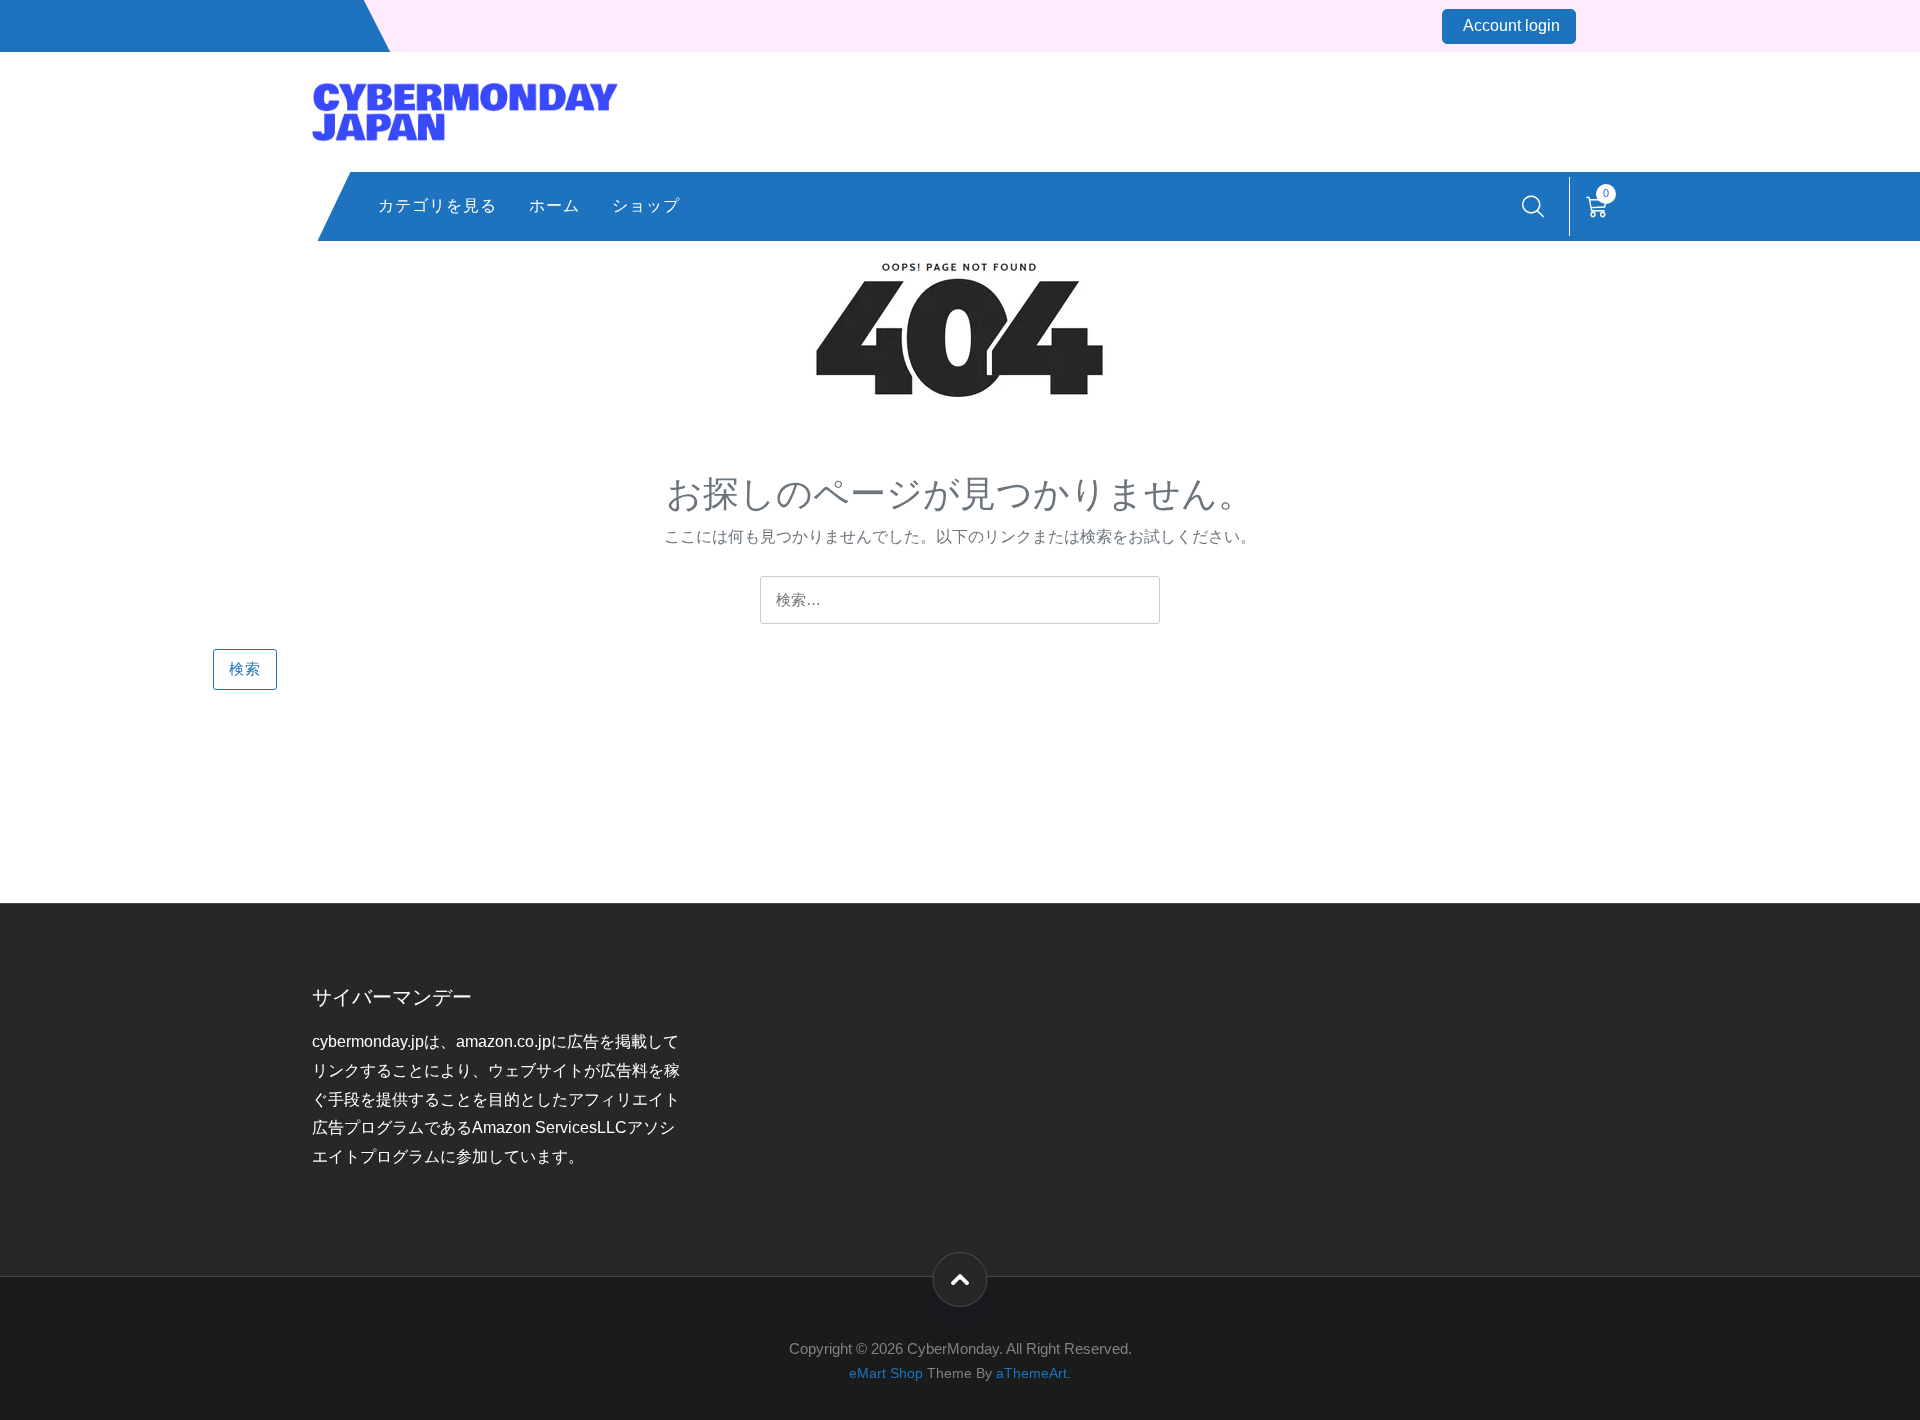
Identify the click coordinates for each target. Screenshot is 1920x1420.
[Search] (1533, 206)
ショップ (646, 205)
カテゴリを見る (437, 205)
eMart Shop (886, 1373)
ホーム (554, 205)
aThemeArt (1031, 1373)
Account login (1511, 25)
